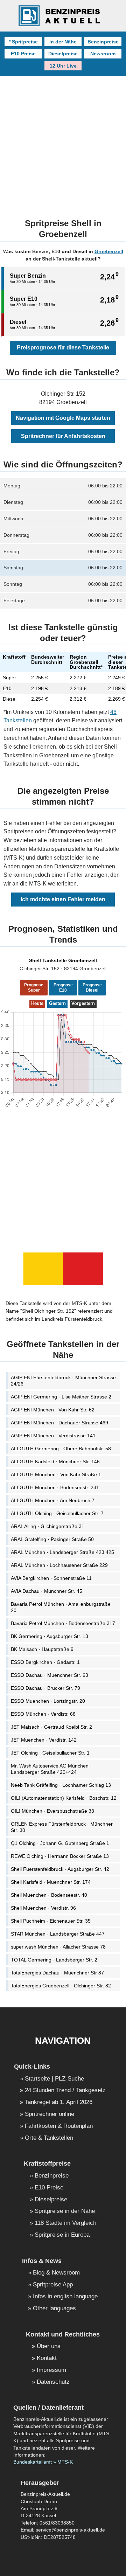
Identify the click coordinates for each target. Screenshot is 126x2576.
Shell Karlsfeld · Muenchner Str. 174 (51, 1882)
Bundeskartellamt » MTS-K (43, 2462)
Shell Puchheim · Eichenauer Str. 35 (51, 1921)
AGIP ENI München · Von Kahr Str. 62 (53, 1410)
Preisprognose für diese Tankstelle (63, 348)
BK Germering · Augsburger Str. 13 (50, 1636)
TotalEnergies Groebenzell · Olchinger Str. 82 (61, 1986)
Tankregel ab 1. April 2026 (59, 2102)
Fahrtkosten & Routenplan (59, 2126)
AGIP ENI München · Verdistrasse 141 (53, 1436)
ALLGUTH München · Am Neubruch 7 (53, 1500)
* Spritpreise (23, 42)
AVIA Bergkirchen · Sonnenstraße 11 (51, 1578)
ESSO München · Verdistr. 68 (43, 1714)
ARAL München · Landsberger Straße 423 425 (62, 1552)
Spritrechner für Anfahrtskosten (63, 436)
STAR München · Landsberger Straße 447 (58, 1934)
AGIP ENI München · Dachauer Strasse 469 (59, 1423)
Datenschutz (53, 2382)
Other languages (54, 2309)
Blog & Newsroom (56, 2273)
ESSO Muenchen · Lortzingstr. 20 (48, 1701)
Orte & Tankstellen (49, 2138)
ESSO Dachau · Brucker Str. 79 (45, 1688)
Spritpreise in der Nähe (65, 2211)
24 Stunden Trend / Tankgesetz (65, 2091)
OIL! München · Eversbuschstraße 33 (52, 1811)
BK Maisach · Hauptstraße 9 (42, 1649)
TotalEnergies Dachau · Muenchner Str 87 (57, 1973)
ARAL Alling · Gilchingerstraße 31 (48, 1526)
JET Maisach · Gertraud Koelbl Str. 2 (51, 1727)
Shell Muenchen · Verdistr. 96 (43, 1908)
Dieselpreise (63, 54)
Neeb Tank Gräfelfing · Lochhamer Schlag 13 (61, 1785)
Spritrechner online (50, 2114)
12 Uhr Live (63, 66)
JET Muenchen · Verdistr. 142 (44, 1740)
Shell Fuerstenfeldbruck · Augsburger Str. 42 (60, 1869)
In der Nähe (63, 42)
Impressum (51, 2370)
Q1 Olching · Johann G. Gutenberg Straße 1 (60, 1843)
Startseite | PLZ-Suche (54, 2079)
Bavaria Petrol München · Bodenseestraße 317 (63, 1623)
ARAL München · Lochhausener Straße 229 (59, 1565)
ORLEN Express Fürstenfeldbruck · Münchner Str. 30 (62, 1827)
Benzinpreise (103, 42)
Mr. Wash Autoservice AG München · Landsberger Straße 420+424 (51, 1769)
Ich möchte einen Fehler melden (63, 899)
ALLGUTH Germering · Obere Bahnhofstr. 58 (61, 1449)
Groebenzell (109, 251)
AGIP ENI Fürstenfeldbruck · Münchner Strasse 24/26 (63, 1381)
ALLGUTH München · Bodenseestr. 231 (55, 1487)
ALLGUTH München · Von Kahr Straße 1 (56, 1474)
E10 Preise (23, 54)
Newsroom (103, 54)
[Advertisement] (63, 143)
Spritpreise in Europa (62, 2235)
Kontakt (47, 2358)
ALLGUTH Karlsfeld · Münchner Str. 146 (55, 1461)
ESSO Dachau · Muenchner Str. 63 (50, 1675)
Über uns (49, 2346)
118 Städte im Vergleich (65, 2223)
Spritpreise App (53, 2285)
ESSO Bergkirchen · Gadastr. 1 (45, 1662)
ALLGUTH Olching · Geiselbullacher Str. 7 (57, 1513)
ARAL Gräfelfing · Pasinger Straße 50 (52, 1539)
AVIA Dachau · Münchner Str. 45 (47, 1591)
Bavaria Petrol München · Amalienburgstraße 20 (61, 1607)
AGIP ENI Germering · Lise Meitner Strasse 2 (61, 1397)
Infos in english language (65, 2297)
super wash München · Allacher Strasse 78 (58, 1947)
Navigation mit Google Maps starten (63, 418)
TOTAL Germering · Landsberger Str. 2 (54, 1960)
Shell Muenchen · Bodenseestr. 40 (49, 1895)
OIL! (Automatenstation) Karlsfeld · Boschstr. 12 (64, 1798)
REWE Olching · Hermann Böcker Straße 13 (60, 1856)
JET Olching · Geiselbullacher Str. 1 (50, 1753)
